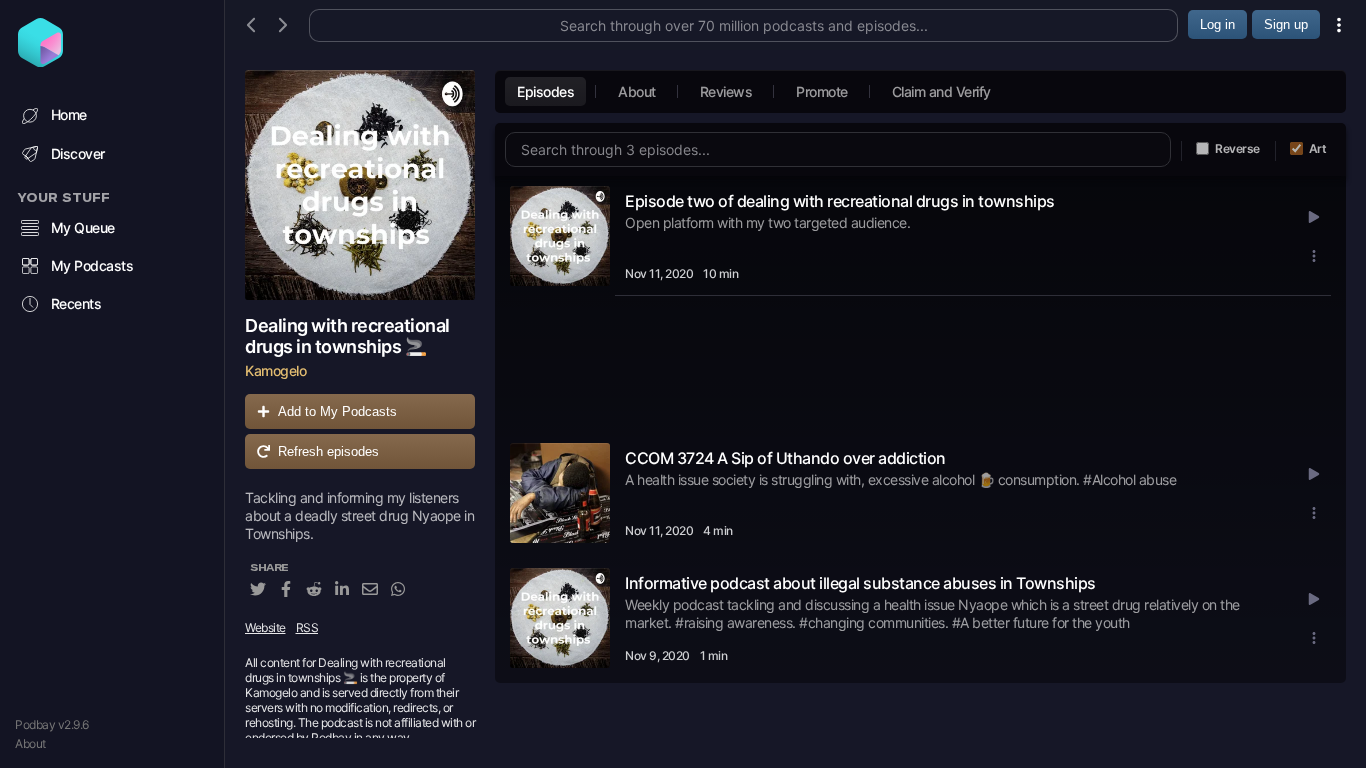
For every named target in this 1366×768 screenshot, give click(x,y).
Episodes (545, 91)
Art (1318, 148)
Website (265, 627)
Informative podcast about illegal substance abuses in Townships (860, 583)
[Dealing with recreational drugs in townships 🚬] (360, 185)
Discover (78, 153)
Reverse (1237, 148)
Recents (76, 303)
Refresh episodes (328, 451)
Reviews (726, 91)
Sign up (1286, 24)
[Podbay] (40, 61)
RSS (307, 627)
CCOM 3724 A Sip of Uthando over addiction (785, 458)
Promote (822, 91)
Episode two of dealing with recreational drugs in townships (840, 201)
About (30, 743)
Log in (1217, 24)
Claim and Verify (941, 91)
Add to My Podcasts (337, 411)
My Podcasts (92, 265)
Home (69, 114)
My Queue (83, 227)
